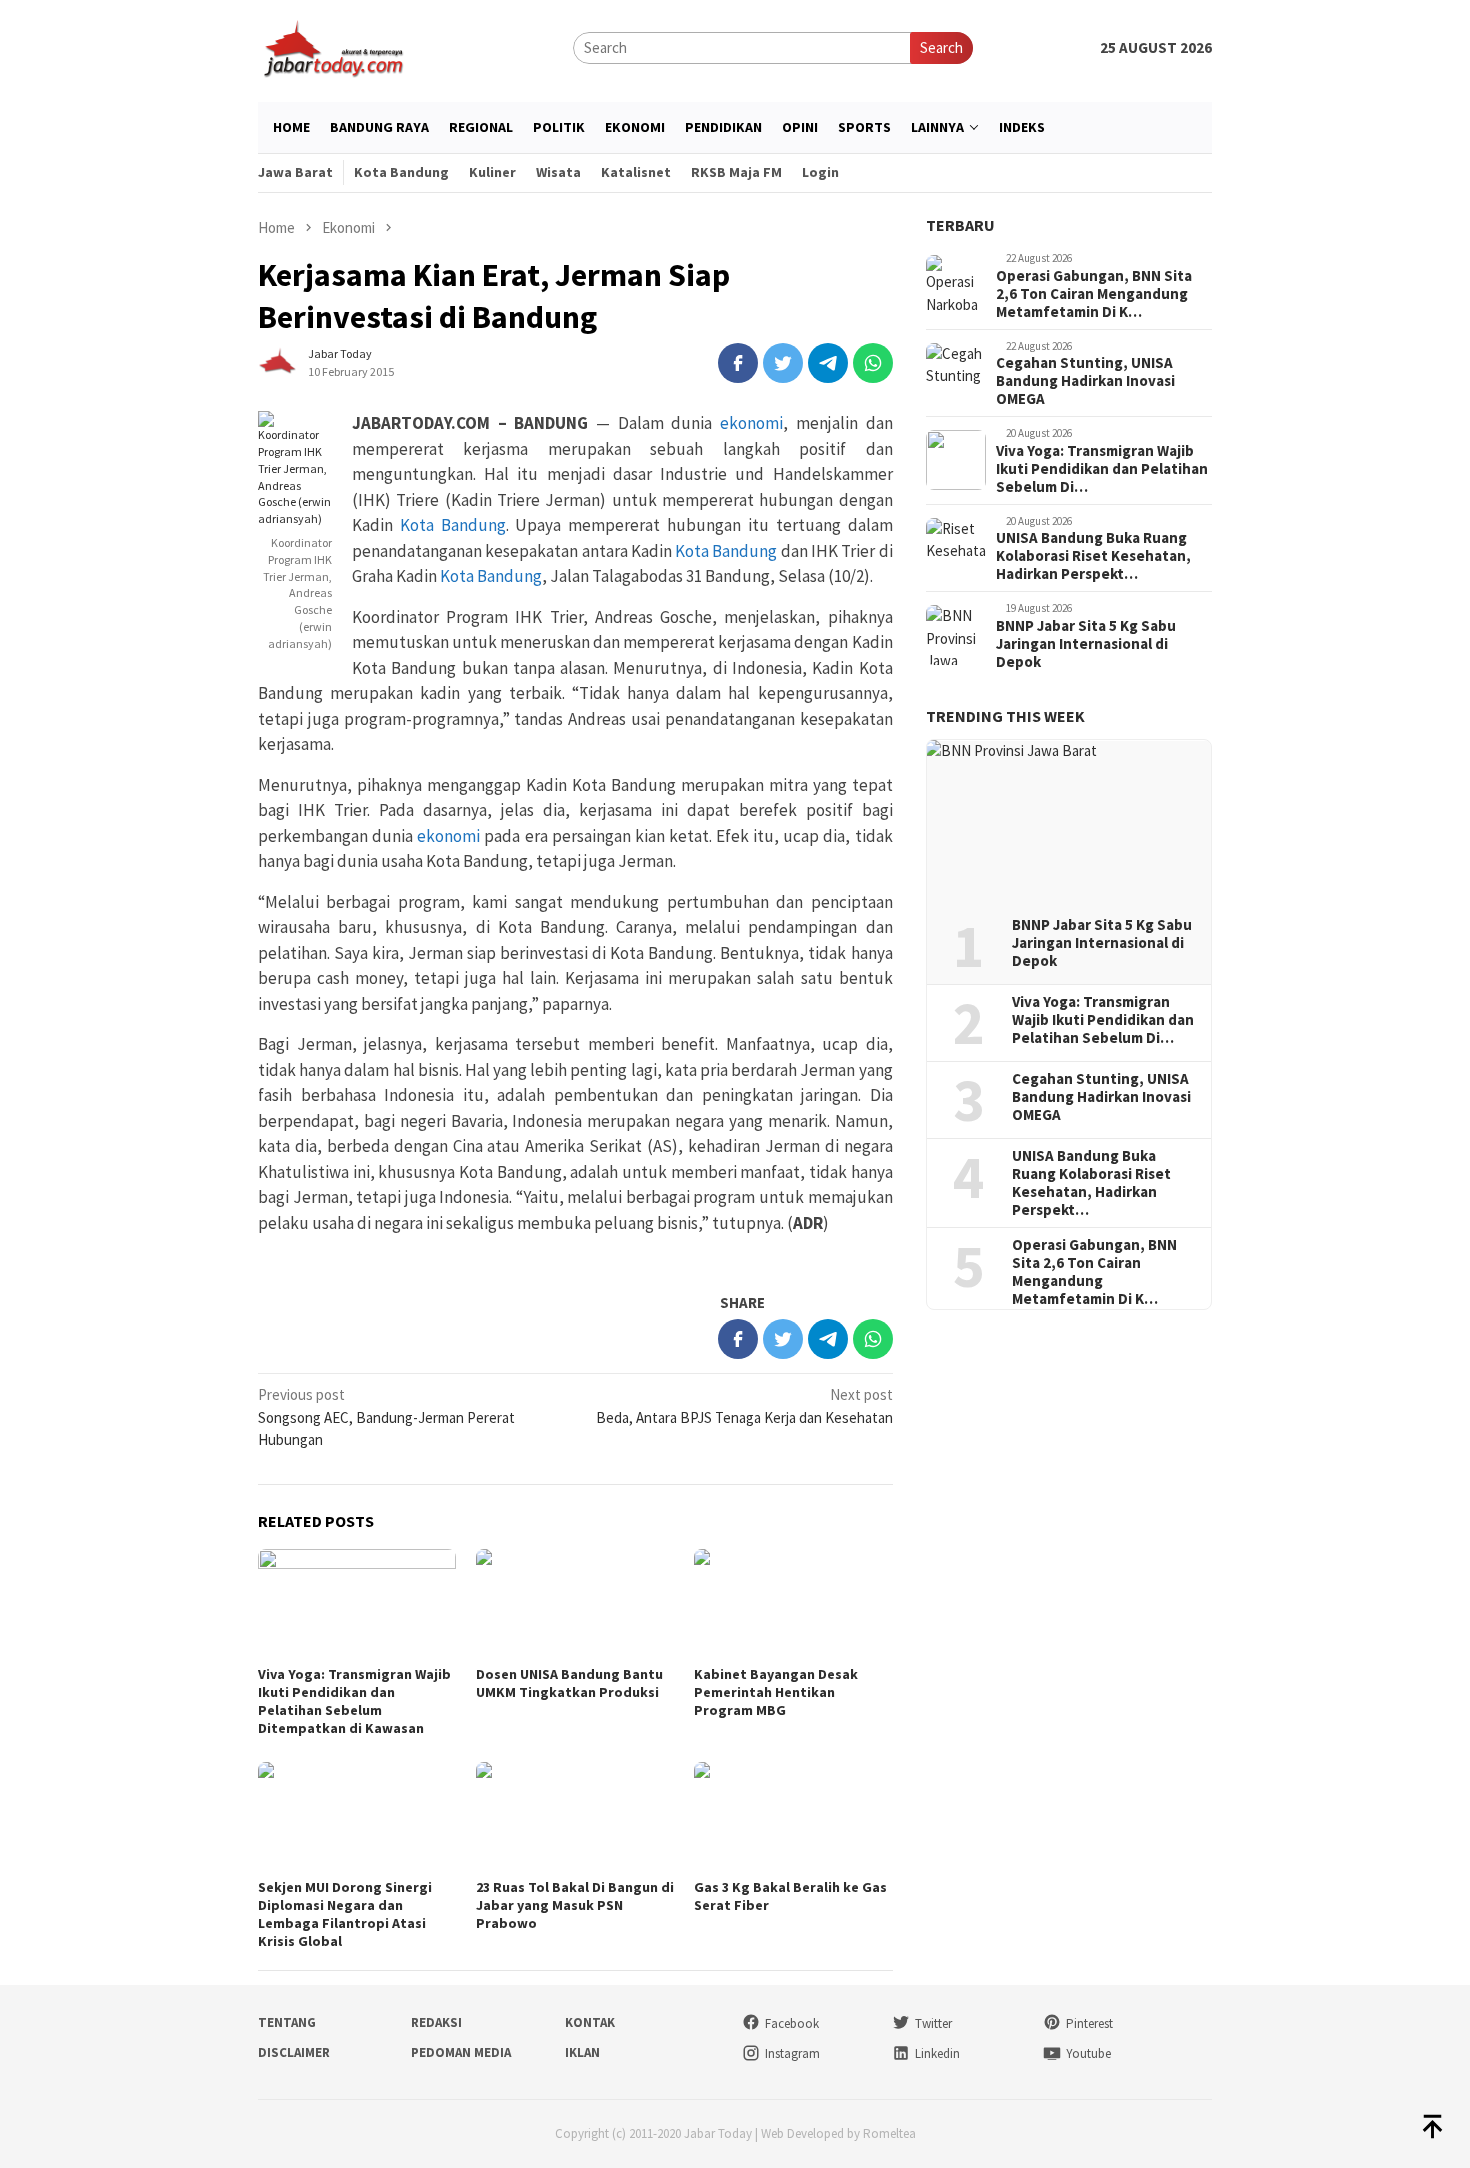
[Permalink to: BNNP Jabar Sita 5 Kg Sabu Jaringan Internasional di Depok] (1069, 821)
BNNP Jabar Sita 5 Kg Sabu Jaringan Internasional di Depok (1086, 644)
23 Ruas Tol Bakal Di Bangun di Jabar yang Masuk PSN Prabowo (575, 1905)
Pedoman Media (461, 2052)
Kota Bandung (453, 525)
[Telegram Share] (828, 363)
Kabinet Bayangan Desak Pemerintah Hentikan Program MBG (776, 1692)
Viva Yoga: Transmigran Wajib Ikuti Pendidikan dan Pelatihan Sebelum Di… (1102, 469)
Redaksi (436, 2022)
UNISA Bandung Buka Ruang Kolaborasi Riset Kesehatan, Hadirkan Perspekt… (1093, 556)
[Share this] (738, 363)
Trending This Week (1005, 716)
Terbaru (960, 225)
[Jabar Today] (333, 46)
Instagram (792, 2053)
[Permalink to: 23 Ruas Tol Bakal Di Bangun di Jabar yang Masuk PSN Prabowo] (575, 1817)
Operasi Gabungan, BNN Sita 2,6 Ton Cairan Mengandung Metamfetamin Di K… (1094, 294)
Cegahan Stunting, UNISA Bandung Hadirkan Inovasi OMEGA (1085, 381)
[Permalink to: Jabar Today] (278, 361)
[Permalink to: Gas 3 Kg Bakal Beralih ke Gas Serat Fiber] (793, 1817)
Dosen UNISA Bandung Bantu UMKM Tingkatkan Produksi (569, 1683)
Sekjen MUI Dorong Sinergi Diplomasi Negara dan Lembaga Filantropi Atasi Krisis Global (345, 1914)
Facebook (792, 2023)
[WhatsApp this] (873, 363)
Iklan (582, 2052)
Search (941, 47)
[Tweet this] (783, 363)
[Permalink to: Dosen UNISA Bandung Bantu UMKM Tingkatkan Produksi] (575, 1604)
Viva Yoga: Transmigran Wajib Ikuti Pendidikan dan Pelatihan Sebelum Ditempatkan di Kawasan (354, 1701)
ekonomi (751, 423)
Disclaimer (294, 2052)
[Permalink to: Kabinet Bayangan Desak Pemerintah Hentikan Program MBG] (793, 1604)
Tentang (287, 2022)
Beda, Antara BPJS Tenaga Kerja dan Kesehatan (744, 1406)
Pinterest (1089, 2023)
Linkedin (937, 2053)
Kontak (590, 2022)
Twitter (933, 2023)
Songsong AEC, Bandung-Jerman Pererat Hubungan (386, 1417)
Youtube (1088, 2053)
